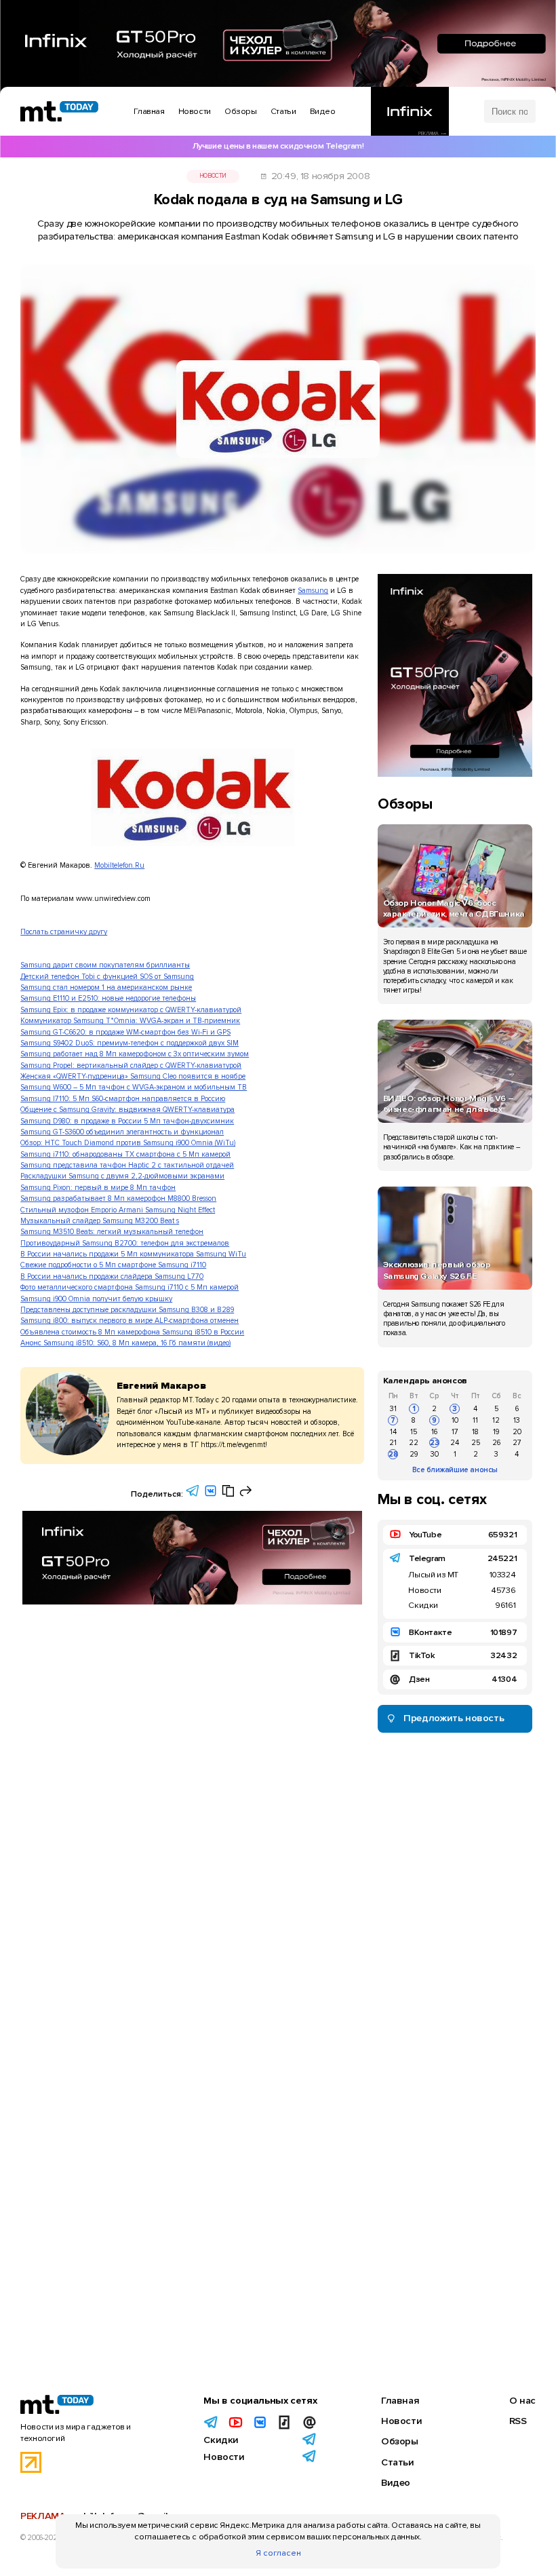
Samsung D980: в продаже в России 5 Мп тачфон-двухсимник (127, 1121)
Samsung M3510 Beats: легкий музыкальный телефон (112, 1232)
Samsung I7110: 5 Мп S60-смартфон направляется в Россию (123, 1099)
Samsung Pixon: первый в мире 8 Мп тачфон (98, 1188)
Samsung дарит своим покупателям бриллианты (105, 965)
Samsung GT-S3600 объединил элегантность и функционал (122, 1132)
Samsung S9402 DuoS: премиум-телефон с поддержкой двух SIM (130, 1043)
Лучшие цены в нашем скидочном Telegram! (278, 146)
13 (517, 1420)
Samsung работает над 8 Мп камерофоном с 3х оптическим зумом (135, 1054)
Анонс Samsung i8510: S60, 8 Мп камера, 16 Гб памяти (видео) (125, 1343)
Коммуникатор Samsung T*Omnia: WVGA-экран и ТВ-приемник (130, 1021)
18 (475, 1432)
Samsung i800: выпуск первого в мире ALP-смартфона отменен (130, 1321)
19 (496, 1432)
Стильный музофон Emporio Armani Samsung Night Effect (118, 1210)
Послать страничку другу (64, 932)
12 (496, 1420)
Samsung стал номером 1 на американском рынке (106, 987)
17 (455, 1432)
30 (435, 1454)
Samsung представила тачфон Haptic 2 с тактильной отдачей (127, 1165)
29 (414, 1454)
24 (455, 1443)
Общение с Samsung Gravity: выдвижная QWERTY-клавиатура (127, 1110)
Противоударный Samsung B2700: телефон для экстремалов (125, 1243)
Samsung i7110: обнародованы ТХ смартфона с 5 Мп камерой (125, 1154)
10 (455, 1420)
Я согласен (278, 2553)
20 (517, 1432)
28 (393, 1454)
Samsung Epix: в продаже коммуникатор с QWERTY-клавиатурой (131, 1010)
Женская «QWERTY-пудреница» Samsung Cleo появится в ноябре (133, 1076)
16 (434, 1432)
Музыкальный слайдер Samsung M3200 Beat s (100, 1221)
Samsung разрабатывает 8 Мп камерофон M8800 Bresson (118, 1198)
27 (517, 1443)
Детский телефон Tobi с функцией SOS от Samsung (107, 977)
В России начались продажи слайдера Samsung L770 (112, 1276)
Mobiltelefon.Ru (119, 865)
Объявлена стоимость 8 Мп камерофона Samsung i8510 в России (132, 1332)
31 (393, 1409)
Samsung (313, 591)
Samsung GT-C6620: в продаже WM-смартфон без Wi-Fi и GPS (125, 1032)
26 (496, 1443)
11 (475, 1420)
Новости (213, 176)
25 (476, 1443)
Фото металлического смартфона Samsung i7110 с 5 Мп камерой (130, 1287)
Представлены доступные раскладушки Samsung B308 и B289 (127, 1310)
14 (393, 1432)
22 (414, 1443)
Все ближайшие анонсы (455, 1470)
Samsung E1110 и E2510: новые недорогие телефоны (108, 998)
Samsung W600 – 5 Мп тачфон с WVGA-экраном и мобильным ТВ (134, 1087)
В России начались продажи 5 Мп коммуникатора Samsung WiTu (133, 1254)
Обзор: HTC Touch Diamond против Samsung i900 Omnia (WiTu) (128, 1143)
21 (393, 1443)
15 (414, 1432)
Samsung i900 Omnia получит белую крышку (96, 1299)
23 (435, 1443)
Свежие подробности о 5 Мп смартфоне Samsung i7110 (113, 1265)
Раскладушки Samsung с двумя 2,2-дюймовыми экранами (122, 1176)
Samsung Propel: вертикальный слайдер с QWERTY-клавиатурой (131, 1065)
